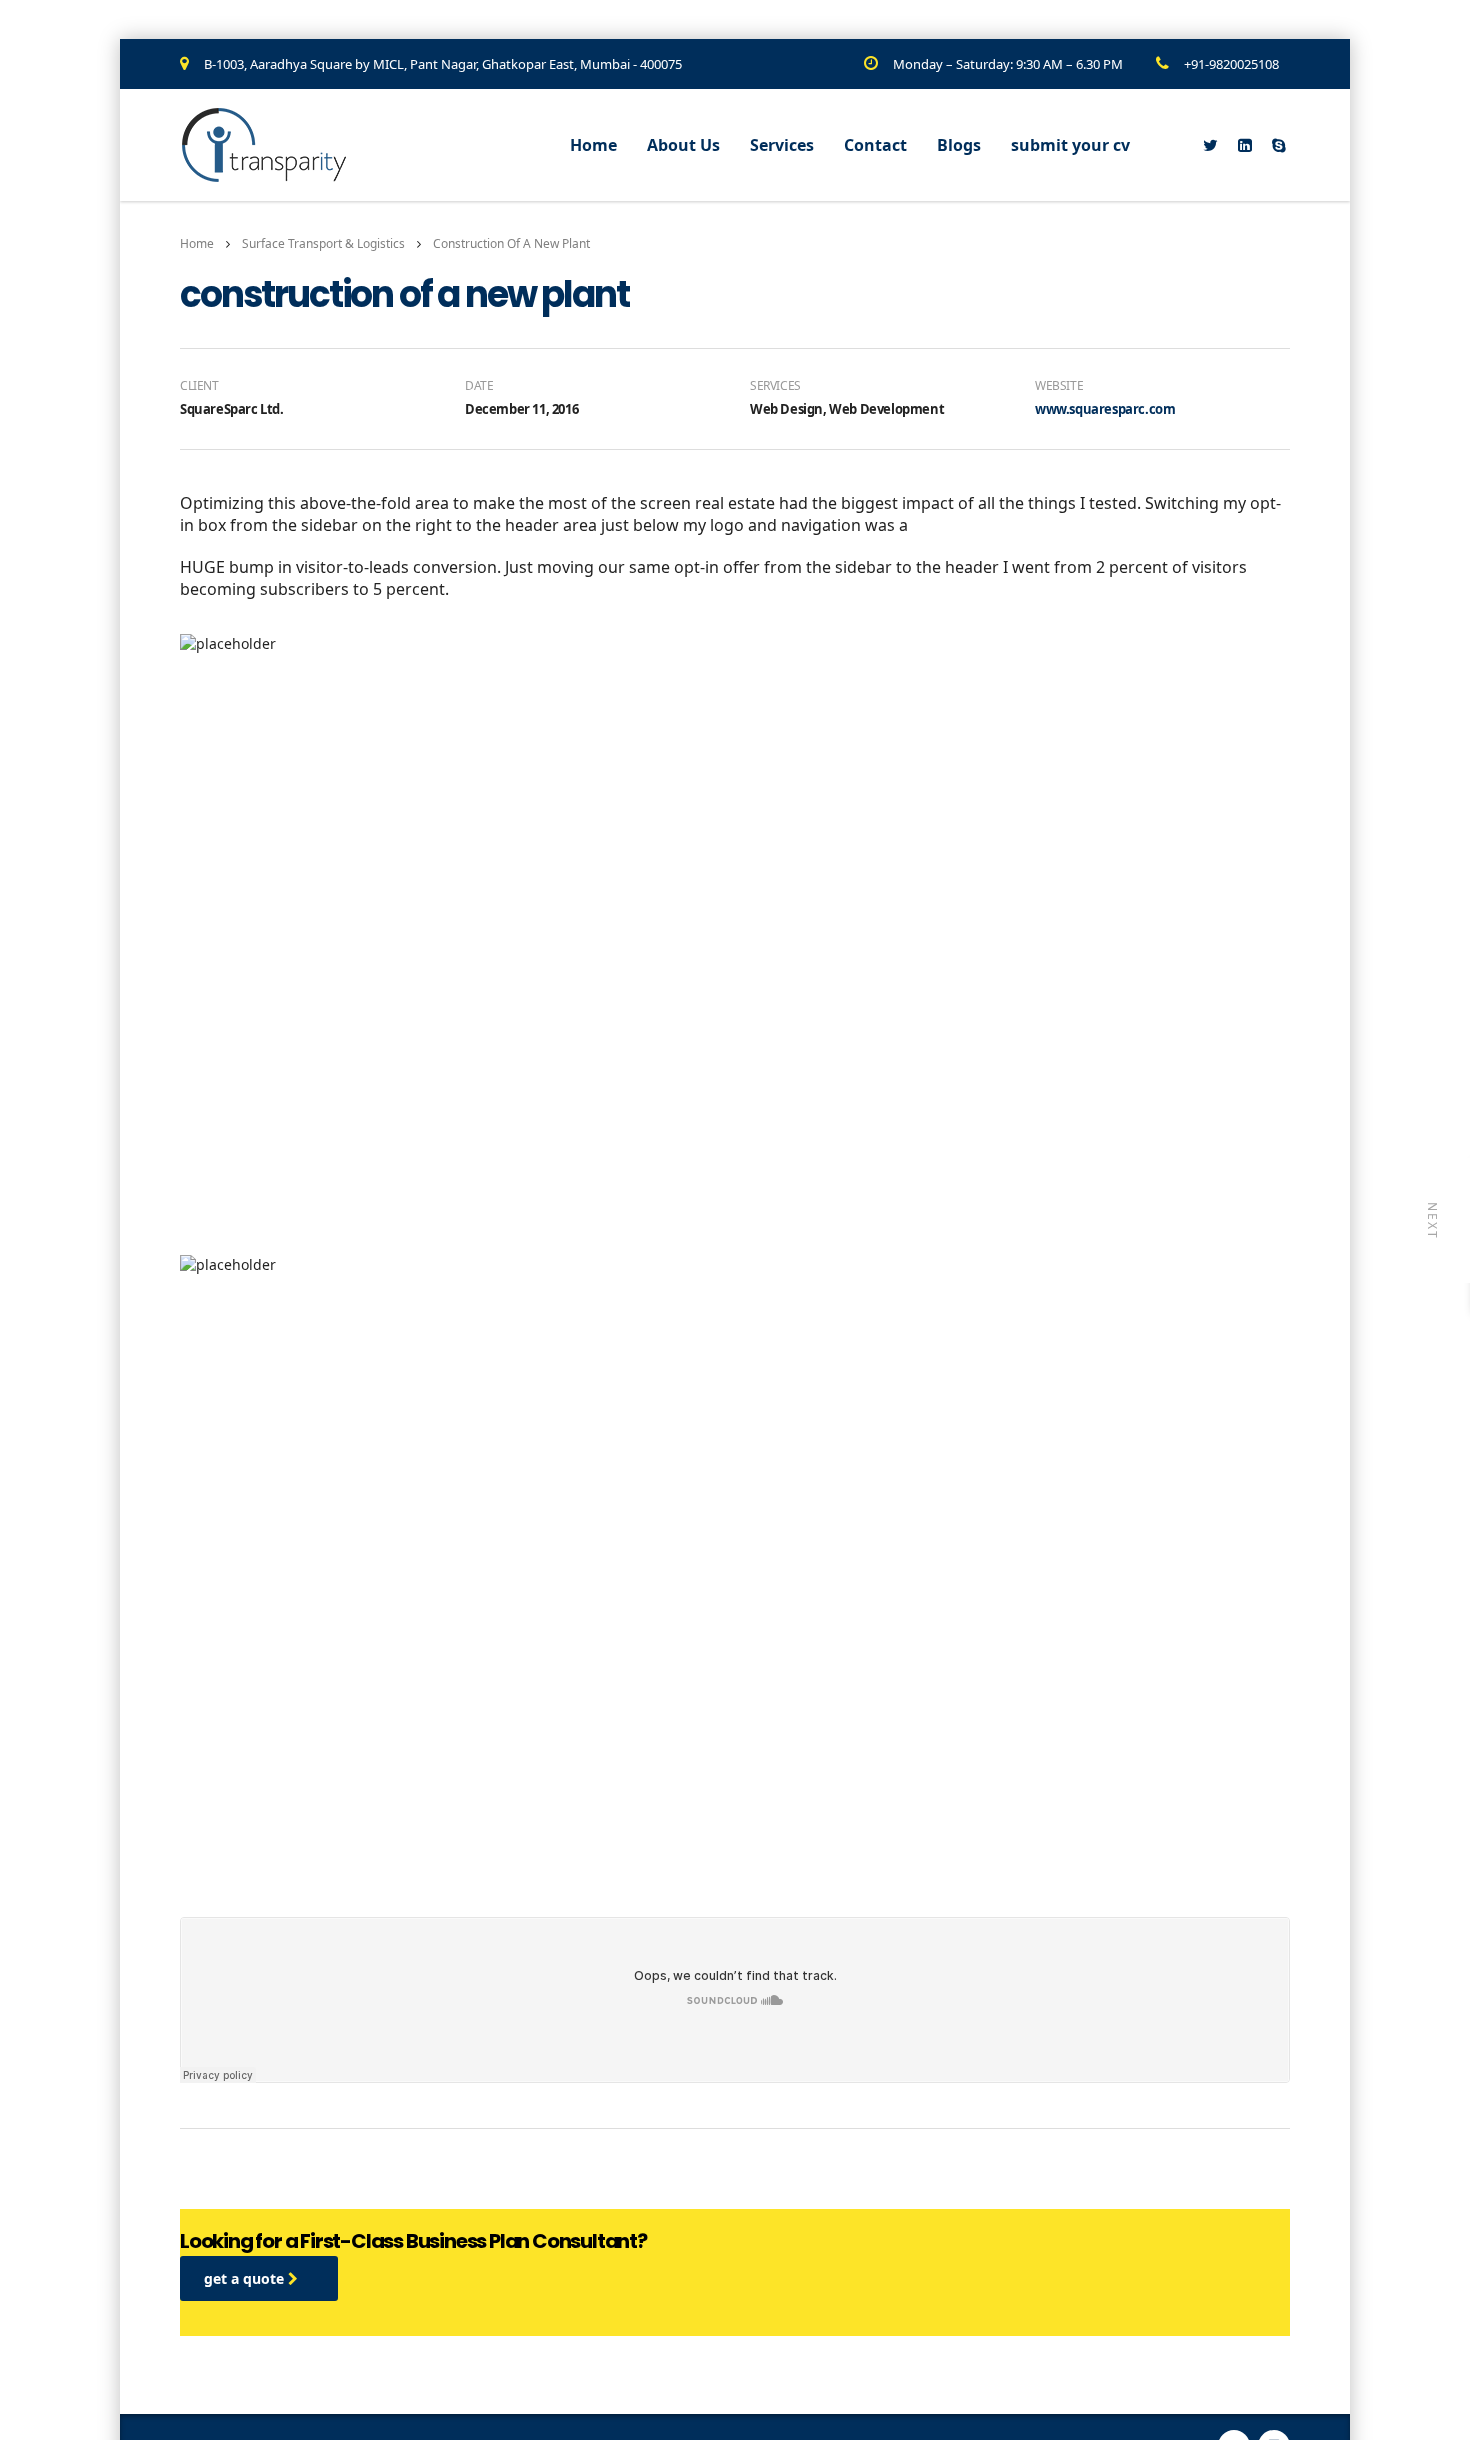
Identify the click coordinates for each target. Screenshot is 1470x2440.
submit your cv (1070, 145)
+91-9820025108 (1231, 64)
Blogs (959, 145)
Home (593, 145)
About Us (683, 145)
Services (782, 145)
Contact (875, 145)
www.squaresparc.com (1105, 409)
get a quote (246, 2278)
